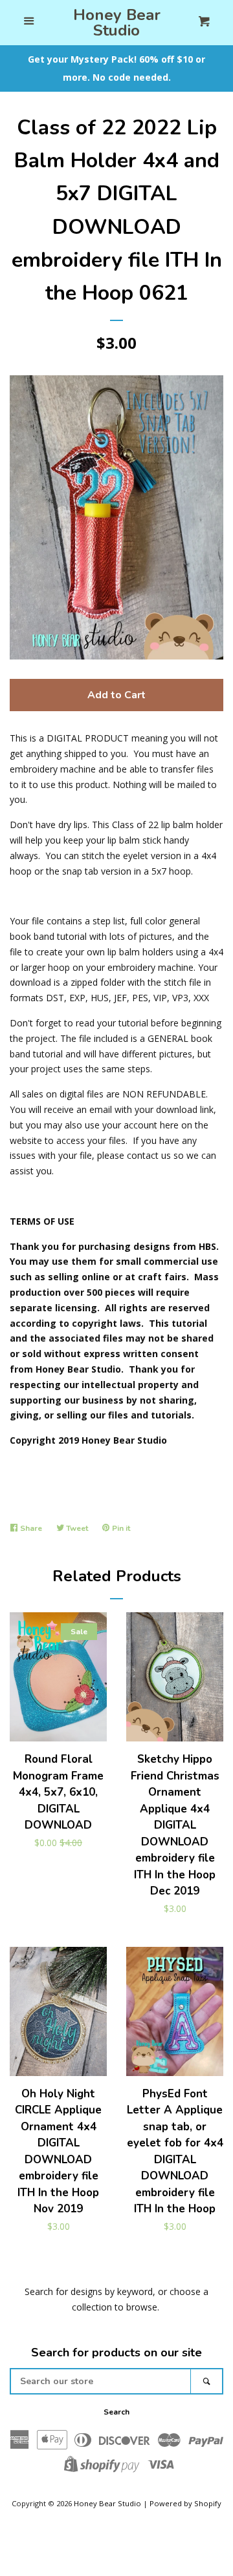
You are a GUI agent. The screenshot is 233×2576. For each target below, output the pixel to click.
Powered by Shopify (185, 2503)
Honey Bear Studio (117, 23)
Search (116, 2412)
